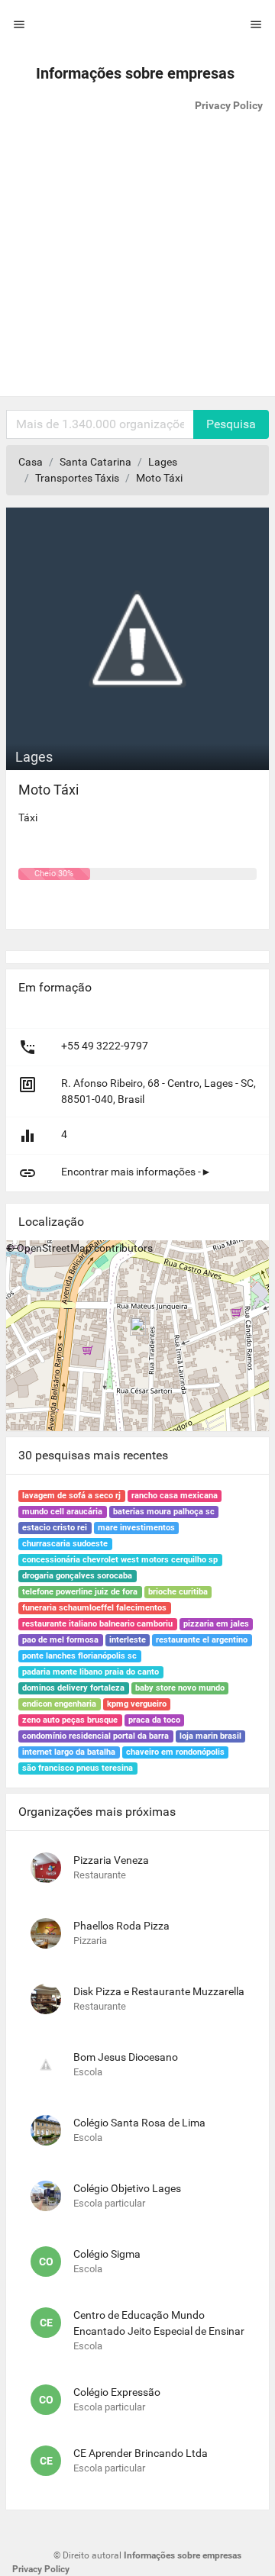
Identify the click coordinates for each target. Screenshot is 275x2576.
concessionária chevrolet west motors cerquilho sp (120, 1560)
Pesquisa (231, 424)
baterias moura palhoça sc (164, 1512)
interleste (128, 1640)
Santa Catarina (95, 462)
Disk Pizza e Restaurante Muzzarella (159, 1991)
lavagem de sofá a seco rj (71, 1496)
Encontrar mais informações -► (136, 1172)
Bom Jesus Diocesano (126, 2057)
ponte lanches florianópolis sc (79, 1656)
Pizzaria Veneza (111, 1860)
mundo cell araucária (62, 1512)
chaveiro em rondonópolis (175, 1752)
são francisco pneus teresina (78, 1768)
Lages (163, 462)
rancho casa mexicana (175, 1496)
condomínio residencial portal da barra (95, 1736)
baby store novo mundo (180, 1688)
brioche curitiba (178, 1592)
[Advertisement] (137, 259)
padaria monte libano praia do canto (91, 1672)
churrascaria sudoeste (65, 1544)
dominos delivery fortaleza (73, 1688)
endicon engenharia (59, 1704)
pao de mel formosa (60, 1640)
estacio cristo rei (55, 1528)
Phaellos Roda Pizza (121, 1926)
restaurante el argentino (202, 1640)
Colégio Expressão (117, 2392)
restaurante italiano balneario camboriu (97, 1624)
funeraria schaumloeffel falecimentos (94, 1608)
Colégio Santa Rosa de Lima (139, 2123)
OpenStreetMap (54, 1248)
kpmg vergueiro (137, 1704)
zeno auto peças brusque (70, 1720)
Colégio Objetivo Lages (127, 2188)
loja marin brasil (210, 1736)
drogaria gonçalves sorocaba (77, 1576)
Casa (31, 462)
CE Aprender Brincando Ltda (141, 2453)
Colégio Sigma (107, 2254)
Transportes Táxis (77, 478)
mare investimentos (136, 1528)
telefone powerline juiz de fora (80, 1592)
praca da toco (154, 1720)
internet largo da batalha (69, 1752)
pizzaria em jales (216, 1624)
